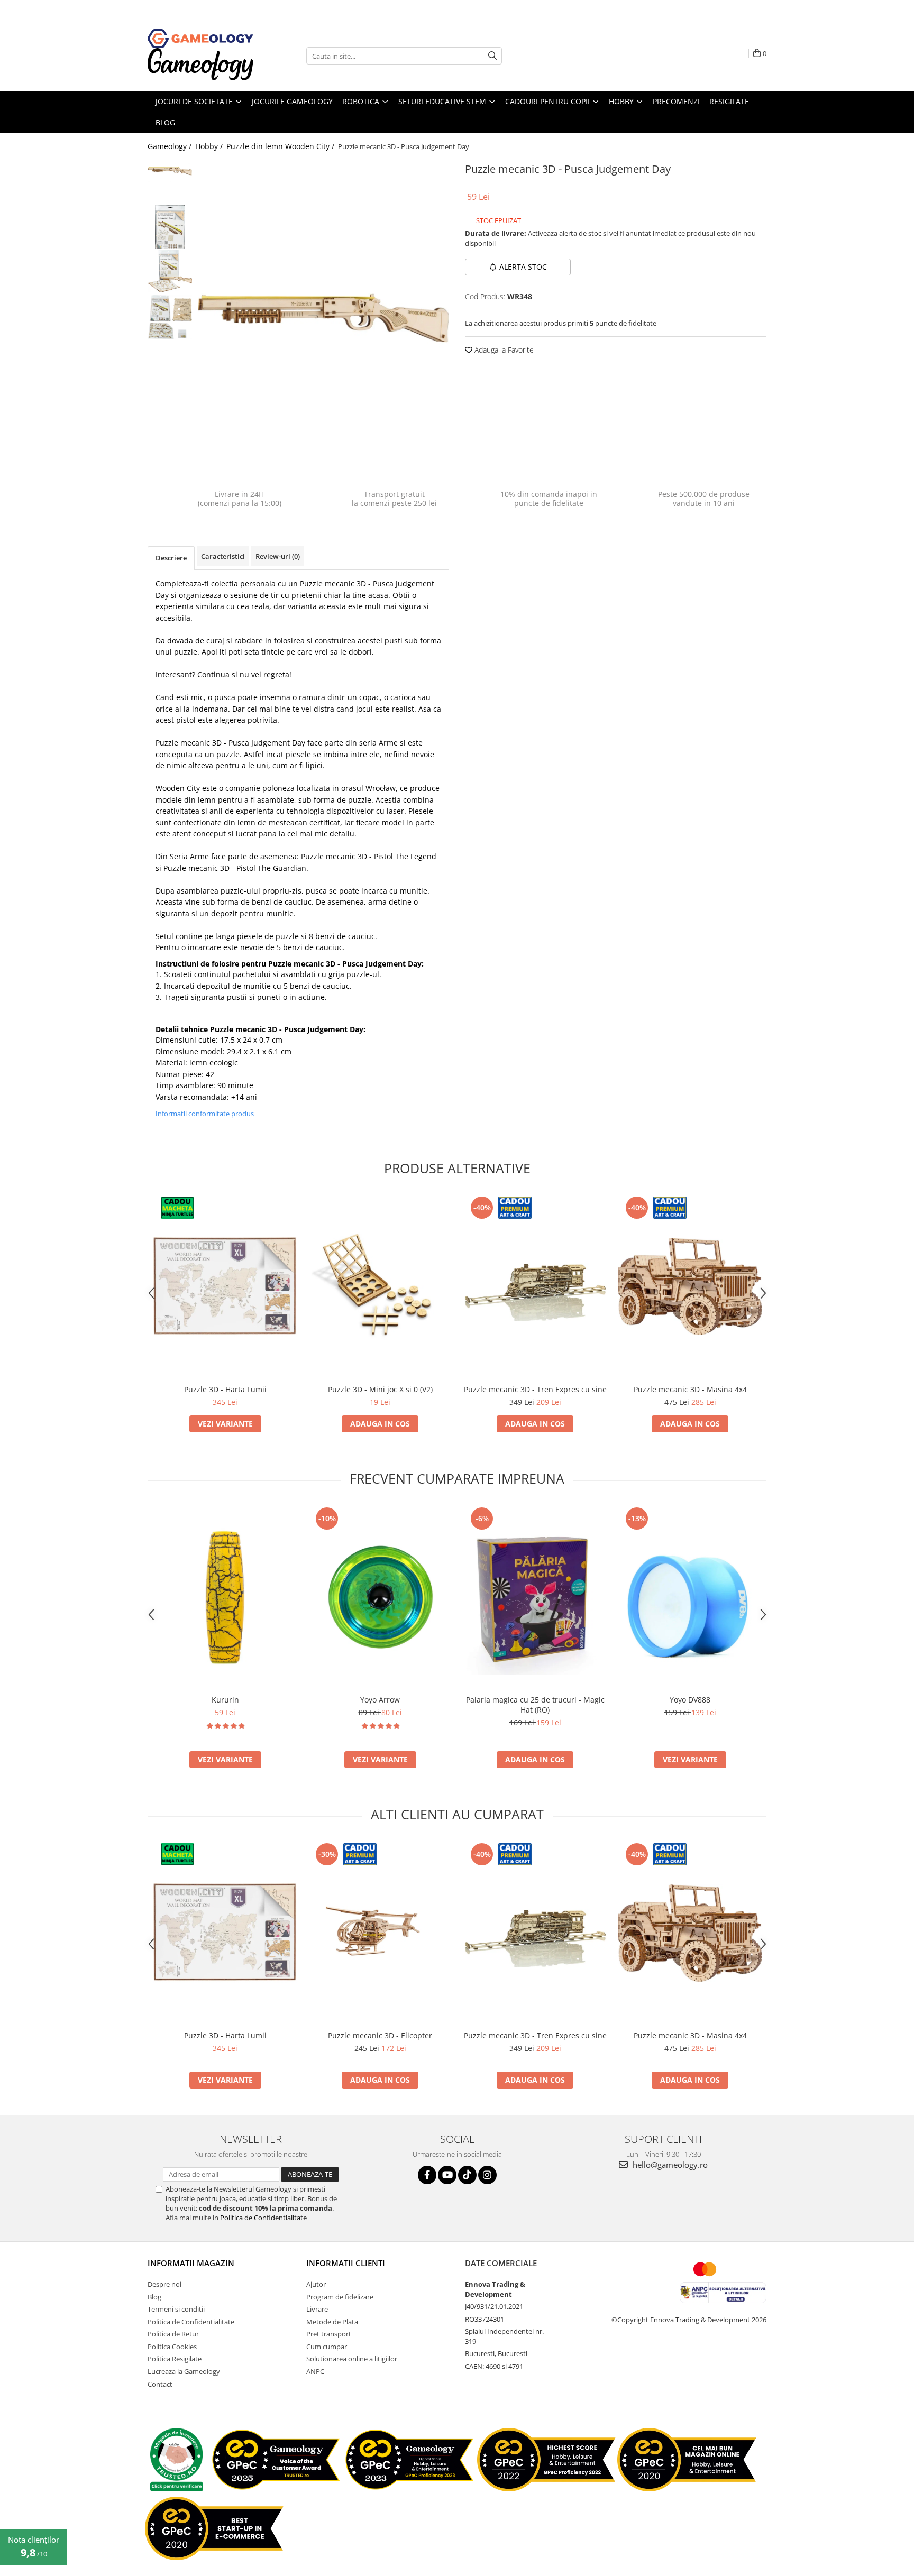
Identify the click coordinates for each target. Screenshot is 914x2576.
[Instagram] (487, 2175)
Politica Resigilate (175, 2359)
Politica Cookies (172, 2347)
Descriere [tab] (171, 558)
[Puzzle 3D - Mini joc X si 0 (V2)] (380, 1286)
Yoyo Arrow (380, 1700)
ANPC (315, 2371)
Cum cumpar (327, 2347)
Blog (154, 2297)
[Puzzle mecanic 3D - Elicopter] (380, 1933)
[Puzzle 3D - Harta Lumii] (225, 1286)
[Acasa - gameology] (200, 39)
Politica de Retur (173, 2334)
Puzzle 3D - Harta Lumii (225, 1389)
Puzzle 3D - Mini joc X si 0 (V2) (380, 1389)
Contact (160, 2384)
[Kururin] (225, 1597)
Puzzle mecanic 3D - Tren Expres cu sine (535, 1389)
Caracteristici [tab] (223, 556)
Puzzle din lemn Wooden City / (281, 146)
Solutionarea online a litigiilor (352, 2359)
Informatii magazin (191, 2263)
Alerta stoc (523, 267)
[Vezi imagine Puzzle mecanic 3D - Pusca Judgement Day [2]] (170, 271)
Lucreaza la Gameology (184, 2371)
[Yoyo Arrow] (380, 1597)
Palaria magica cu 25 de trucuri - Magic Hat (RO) (535, 1705)
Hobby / (210, 146)
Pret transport (329, 2334)
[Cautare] (492, 56)
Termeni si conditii (176, 2309)
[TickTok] (467, 2175)
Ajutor (316, 2284)
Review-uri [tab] (278, 556)
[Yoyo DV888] (690, 1597)
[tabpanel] (323, 318)
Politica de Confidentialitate (263, 2218)
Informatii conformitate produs (205, 1114)
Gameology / (171, 146)
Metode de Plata (332, 2322)
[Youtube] (447, 2175)
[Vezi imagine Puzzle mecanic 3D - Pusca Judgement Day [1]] (170, 227)
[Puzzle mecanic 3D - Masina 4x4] (690, 1286)
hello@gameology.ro (669, 2165)
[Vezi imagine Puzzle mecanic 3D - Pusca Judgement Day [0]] (170, 171)
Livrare (317, 2309)
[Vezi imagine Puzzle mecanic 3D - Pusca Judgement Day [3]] (170, 317)
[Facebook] (427, 2175)
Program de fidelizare (340, 2297)
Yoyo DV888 (690, 1700)
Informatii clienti (346, 2263)
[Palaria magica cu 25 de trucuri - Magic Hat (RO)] (535, 1597)
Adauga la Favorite (503, 350)
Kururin (225, 1700)
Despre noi (164, 2284)
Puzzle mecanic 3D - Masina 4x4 (690, 1389)
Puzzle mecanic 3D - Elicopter (380, 2035)
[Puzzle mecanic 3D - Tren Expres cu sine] (535, 1286)
